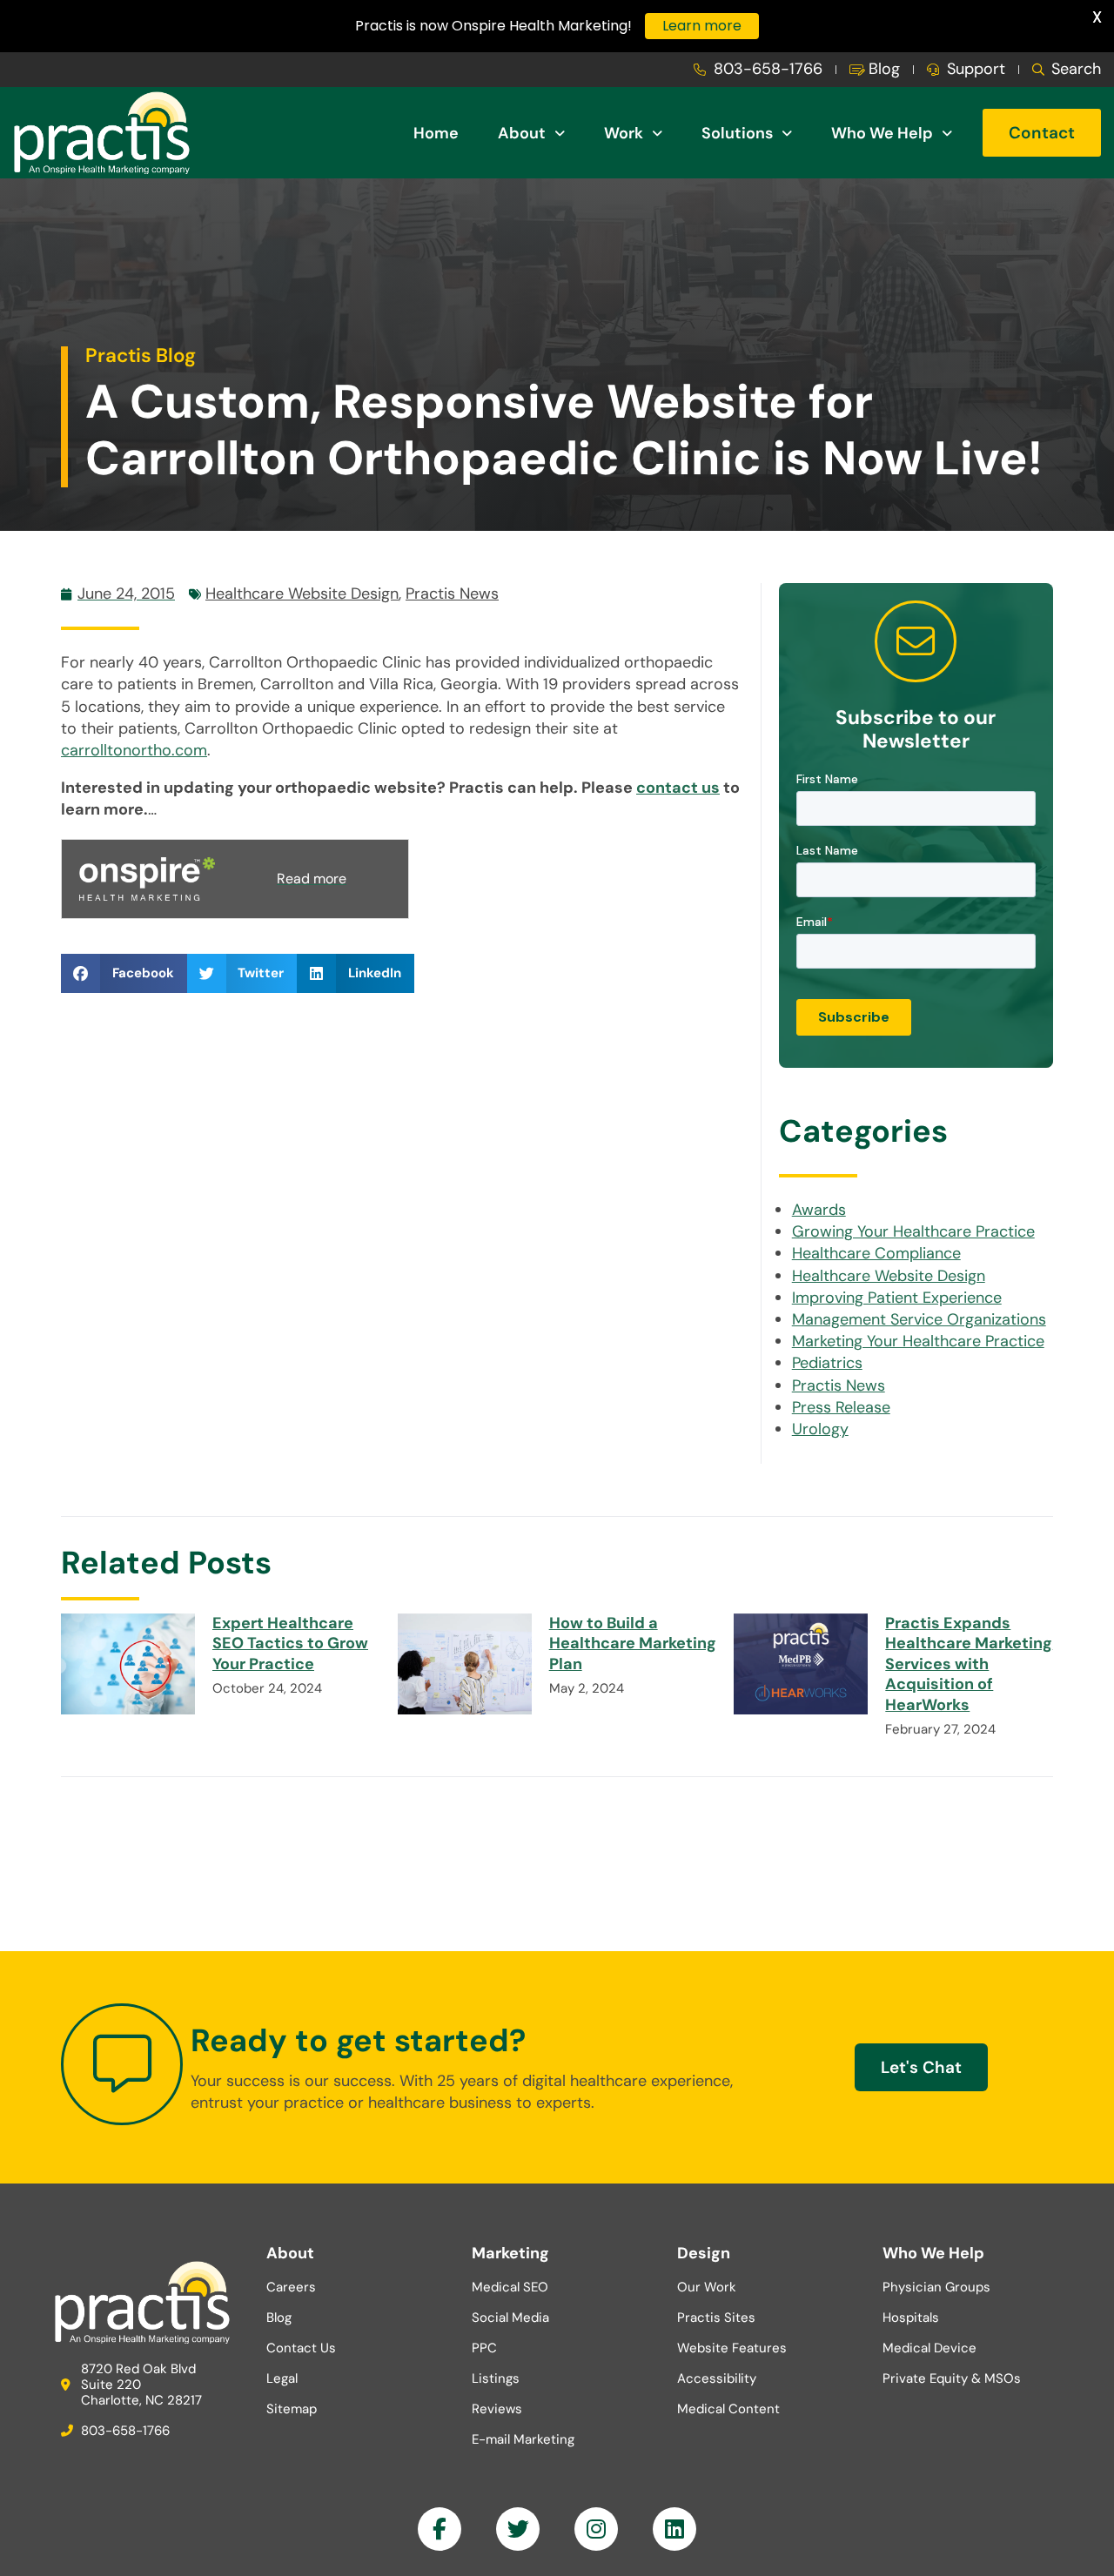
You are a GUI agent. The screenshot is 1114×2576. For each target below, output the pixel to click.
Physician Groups (936, 2287)
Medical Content (728, 2409)
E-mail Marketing (523, 2439)
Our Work (707, 2287)
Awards (819, 1210)
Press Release (841, 1407)
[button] (124, 973)
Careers (291, 2287)
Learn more (702, 26)
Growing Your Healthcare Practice (913, 1231)
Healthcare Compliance (876, 1253)
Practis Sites (716, 2318)
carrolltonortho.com (134, 750)
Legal (282, 2378)
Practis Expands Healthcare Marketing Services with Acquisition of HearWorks (969, 1664)
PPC (484, 2348)
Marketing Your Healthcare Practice (918, 1341)
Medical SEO (510, 2287)
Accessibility (717, 2378)
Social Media (510, 2318)
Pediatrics (827, 1363)
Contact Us (301, 2348)
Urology (820, 1429)
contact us (678, 788)
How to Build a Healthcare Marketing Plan (633, 1644)
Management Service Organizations (919, 1319)
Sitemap (292, 2409)
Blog (279, 2318)
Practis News (452, 594)
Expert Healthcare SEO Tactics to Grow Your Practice (290, 1644)
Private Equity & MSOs (952, 2378)
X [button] (1097, 17)
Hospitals (911, 2318)
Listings (496, 2378)
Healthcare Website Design (302, 594)
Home (436, 133)
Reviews (497, 2409)
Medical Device (929, 2348)
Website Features (732, 2348)
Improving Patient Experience (897, 1298)
